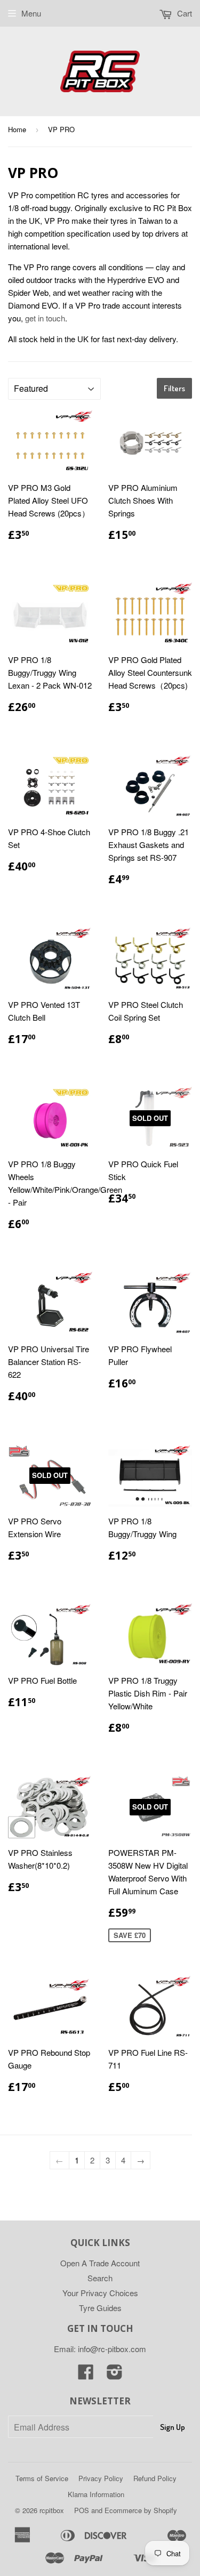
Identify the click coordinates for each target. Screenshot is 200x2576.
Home (17, 129)
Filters (174, 388)
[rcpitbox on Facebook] (86, 2375)
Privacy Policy (101, 2478)
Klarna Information (96, 2494)
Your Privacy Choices (100, 2293)
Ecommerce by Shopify (141, 2510)
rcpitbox (52, 2510)
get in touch (45, 318)
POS (82, 2510)
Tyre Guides (100, 2308)
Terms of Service (42, 2478)
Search (100, 2278)
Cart (183, 13)
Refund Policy (155, 2478)
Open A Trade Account (100, 2263)
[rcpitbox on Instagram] (115, 2375)
